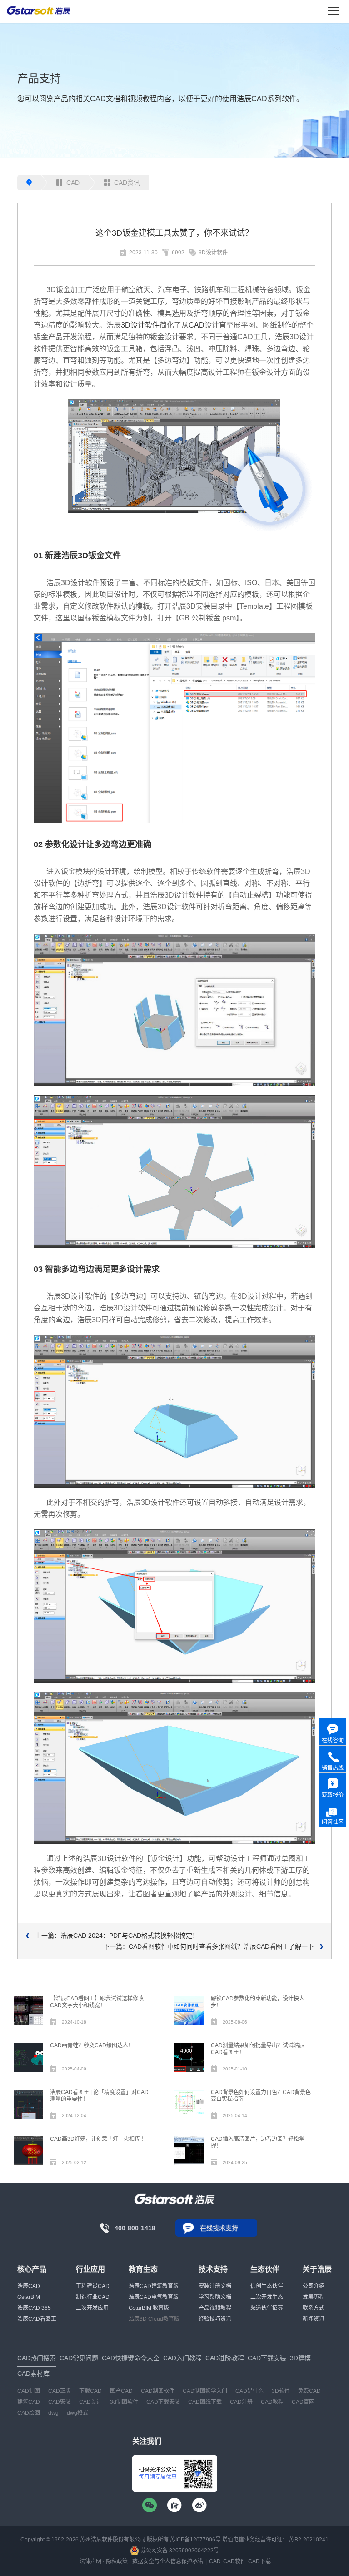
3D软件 (281, 2391)
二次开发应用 (92, 2308)
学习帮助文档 (215, 2297)
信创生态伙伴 (267, 2286)
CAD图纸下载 (205, 2402)
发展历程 (314, 2297)
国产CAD (121, 2391)
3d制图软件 (124, 2402)
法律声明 (90, 2561)
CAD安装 (60, 2402)
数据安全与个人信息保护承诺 (168, 2561)
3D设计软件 (213, 253)
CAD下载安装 (163, 2402)
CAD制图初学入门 (205, 2391)
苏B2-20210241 (309, 2540)
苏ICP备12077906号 (195, 2540)
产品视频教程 (215, 2308)
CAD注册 (241, 2402)
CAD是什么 (249, 2391)
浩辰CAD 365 (34, 2308)
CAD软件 (234, 2561)
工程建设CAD (93, 2286)
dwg (53, 2413)
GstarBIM (29, 2297)
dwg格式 (77, 2413)
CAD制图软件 (158, 2391)
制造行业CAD (93, 2297)
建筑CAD (29, 2402)
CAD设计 (90, 2402)
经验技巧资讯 (215, 2319)
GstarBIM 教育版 (149, 2308)
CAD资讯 (127, 183)
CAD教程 (272, 2402)
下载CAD (90, 2391)
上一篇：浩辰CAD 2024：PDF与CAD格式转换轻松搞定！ (117, 1936)
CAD (73, 183)
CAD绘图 (29, 2413)
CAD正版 (60, 2391)
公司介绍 (314, 2286)
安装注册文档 (215, 2286)
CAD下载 (259, 2561)
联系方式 (314, 2308)
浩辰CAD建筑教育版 (154, 2286)
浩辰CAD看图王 (37, 2319)
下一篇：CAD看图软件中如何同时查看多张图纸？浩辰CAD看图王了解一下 (209, 1946)
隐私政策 (117, 2561)
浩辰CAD (29, 2286)
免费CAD (309, 2391)
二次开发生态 (267, 2297)
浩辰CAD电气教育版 (154, 2297)
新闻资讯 (314, 2319)
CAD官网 (303, 2402)
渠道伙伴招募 (267, 2308)
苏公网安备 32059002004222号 (179, 2551)
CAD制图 (29, 2391)
